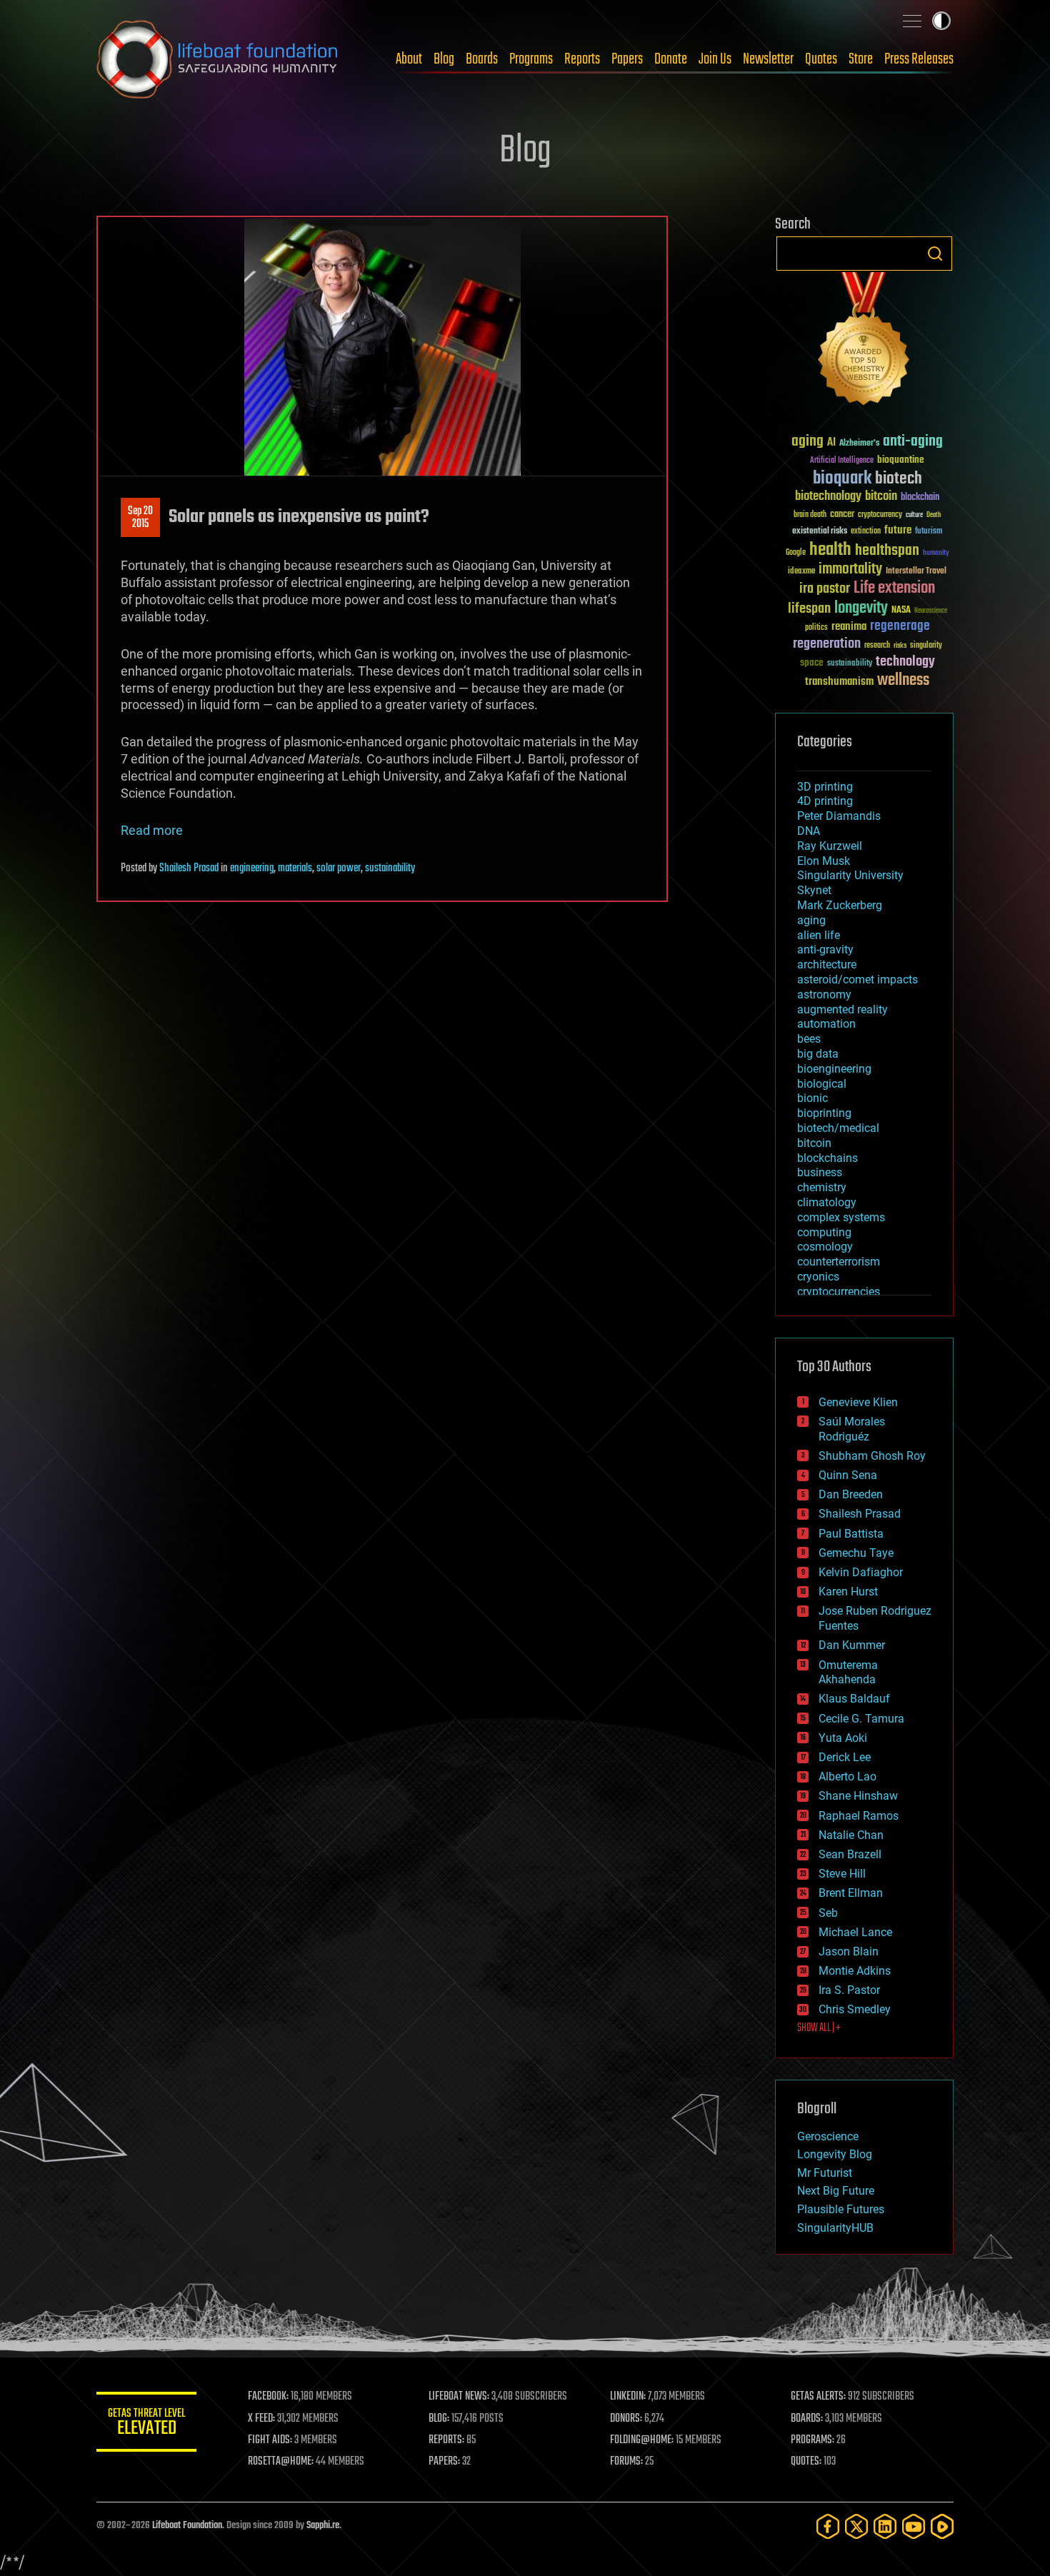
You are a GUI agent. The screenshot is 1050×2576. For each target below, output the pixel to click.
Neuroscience (931, 612)
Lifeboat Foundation (187, 2526)
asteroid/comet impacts (857, 979)
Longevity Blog (835, 2154)
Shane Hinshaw (858, 1796)
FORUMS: (626, 2462)
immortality (850, 569)
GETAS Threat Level (146, 2424)
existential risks (820, 532)
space (812, 662)
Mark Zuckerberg (840, 905)
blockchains (827, 1158)
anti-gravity (825, 949)
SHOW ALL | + (819, 2028)
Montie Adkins (855, 1971)
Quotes (821, 59)
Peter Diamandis (839, 816)
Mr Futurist (825, 2173)
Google (796, 553)
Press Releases (919, 59)
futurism (929, 532)
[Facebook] (828, 2526)
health (830, 550)
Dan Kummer (852, 1645)
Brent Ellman (851, 1893)
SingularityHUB (835, 2228)
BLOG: (439, 2419)
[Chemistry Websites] (864, 342)
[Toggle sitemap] (912, 21)
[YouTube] (914, 2526)
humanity (936, 553)
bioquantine (901, 460)
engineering (252, 868)
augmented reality (842, 1009)
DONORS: (626, 2419)
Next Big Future (836, 2191)
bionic (812, 1098)
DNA (809, 831)
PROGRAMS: (812, 2440)
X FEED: (261, 2419)
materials (295, 868)
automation (826, 1024)
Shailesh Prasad (189, 868)
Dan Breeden (851, 1494)
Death (934, 515)
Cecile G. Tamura (861, 1719)
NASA (901, 611)
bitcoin (881, 497)
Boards (482, 59)
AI (831, 443)
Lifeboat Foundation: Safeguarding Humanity (218, 59)
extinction (866, 532)
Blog (444, 59)
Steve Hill (842, 1874)
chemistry (822, 1187)
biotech (899, 479)
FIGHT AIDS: (270, 2440)
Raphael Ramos (859, 1816)
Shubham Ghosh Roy (872, 1456)
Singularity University (850, 875)
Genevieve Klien (858, 1402)
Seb (828, 1913)
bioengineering (834, 1069)
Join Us (715, 59)
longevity (861, 608)
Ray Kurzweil (830, 846)
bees (809, 1039)
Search (935, 254)
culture (914, 515)
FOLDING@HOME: (642, 2440)
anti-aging (913, 442)
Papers (627, 59)
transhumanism (839, 682)
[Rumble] (942, 2526)
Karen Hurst (848, 1592)
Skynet (814, 890)
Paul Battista (851, 1534)
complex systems (841, 1217)
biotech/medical (838, 1128)
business (820, 1172)
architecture (827, 964)
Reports (582, 59)
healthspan (887, 551)
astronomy (824, 994)
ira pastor (825, 589)
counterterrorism (839, 1262)
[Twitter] (856, 2526)
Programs (531, 59)
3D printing (825, 787)
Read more (152, 830)
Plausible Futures (841, 2209)
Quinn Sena (848, 1475)
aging (807, 442)
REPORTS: (446, 2440)
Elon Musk (824, 861)
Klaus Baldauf (854, 1699)
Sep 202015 (140, 518)
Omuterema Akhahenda (848, 1673)
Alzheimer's (859, 444)
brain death (810, 515)
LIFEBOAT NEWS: (459, 2397)
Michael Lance (855, 1932)
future (898, 530)
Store (861, 59)
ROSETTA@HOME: (281, 2462)
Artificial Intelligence (842, 461)
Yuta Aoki (843, 1738)
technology (905, 662)
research (877, 646)
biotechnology (828, 497)
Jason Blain (849, 1951)
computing (824, 1232)
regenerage (900, 626)
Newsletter (768, 59)
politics (816, 628)
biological (822, 1084)
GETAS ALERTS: (818, 2397)
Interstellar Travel (916, 572)
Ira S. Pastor (849, 1990)
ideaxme (801, 572)
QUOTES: (806, 2462)
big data (818, 1054)
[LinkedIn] (885, 2526)
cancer (842, 515)
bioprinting (824, 1113)
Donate (671, 59)
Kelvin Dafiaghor (861, 1572)
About (409, 59)
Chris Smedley (855, 2009)
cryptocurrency (880, 515)
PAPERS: (444, 2462)
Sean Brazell (850, 1854)
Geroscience (828, 2136)
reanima (849, 627)
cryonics (818, 1277)
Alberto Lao (847, 1776)
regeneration (827, 644)
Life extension (894, 588)
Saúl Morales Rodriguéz (852, 1429)
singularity (926, 646)
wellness (903, 681)
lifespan (809, 609)
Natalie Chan (851, 1835)
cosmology (825, 1247)
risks (900, 646)
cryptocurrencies (839, 1292)
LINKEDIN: (628, 2397)
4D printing (825, 801)
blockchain (920, 498)
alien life (819, 935)
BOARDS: (807, 2419)
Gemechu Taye (856, 1553)
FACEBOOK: (268, 2397)
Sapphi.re (323, 2526)
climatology (827, 1202)
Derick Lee (845, 1757)
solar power (339, 868)
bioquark (842, 479)
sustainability (390, 868)
